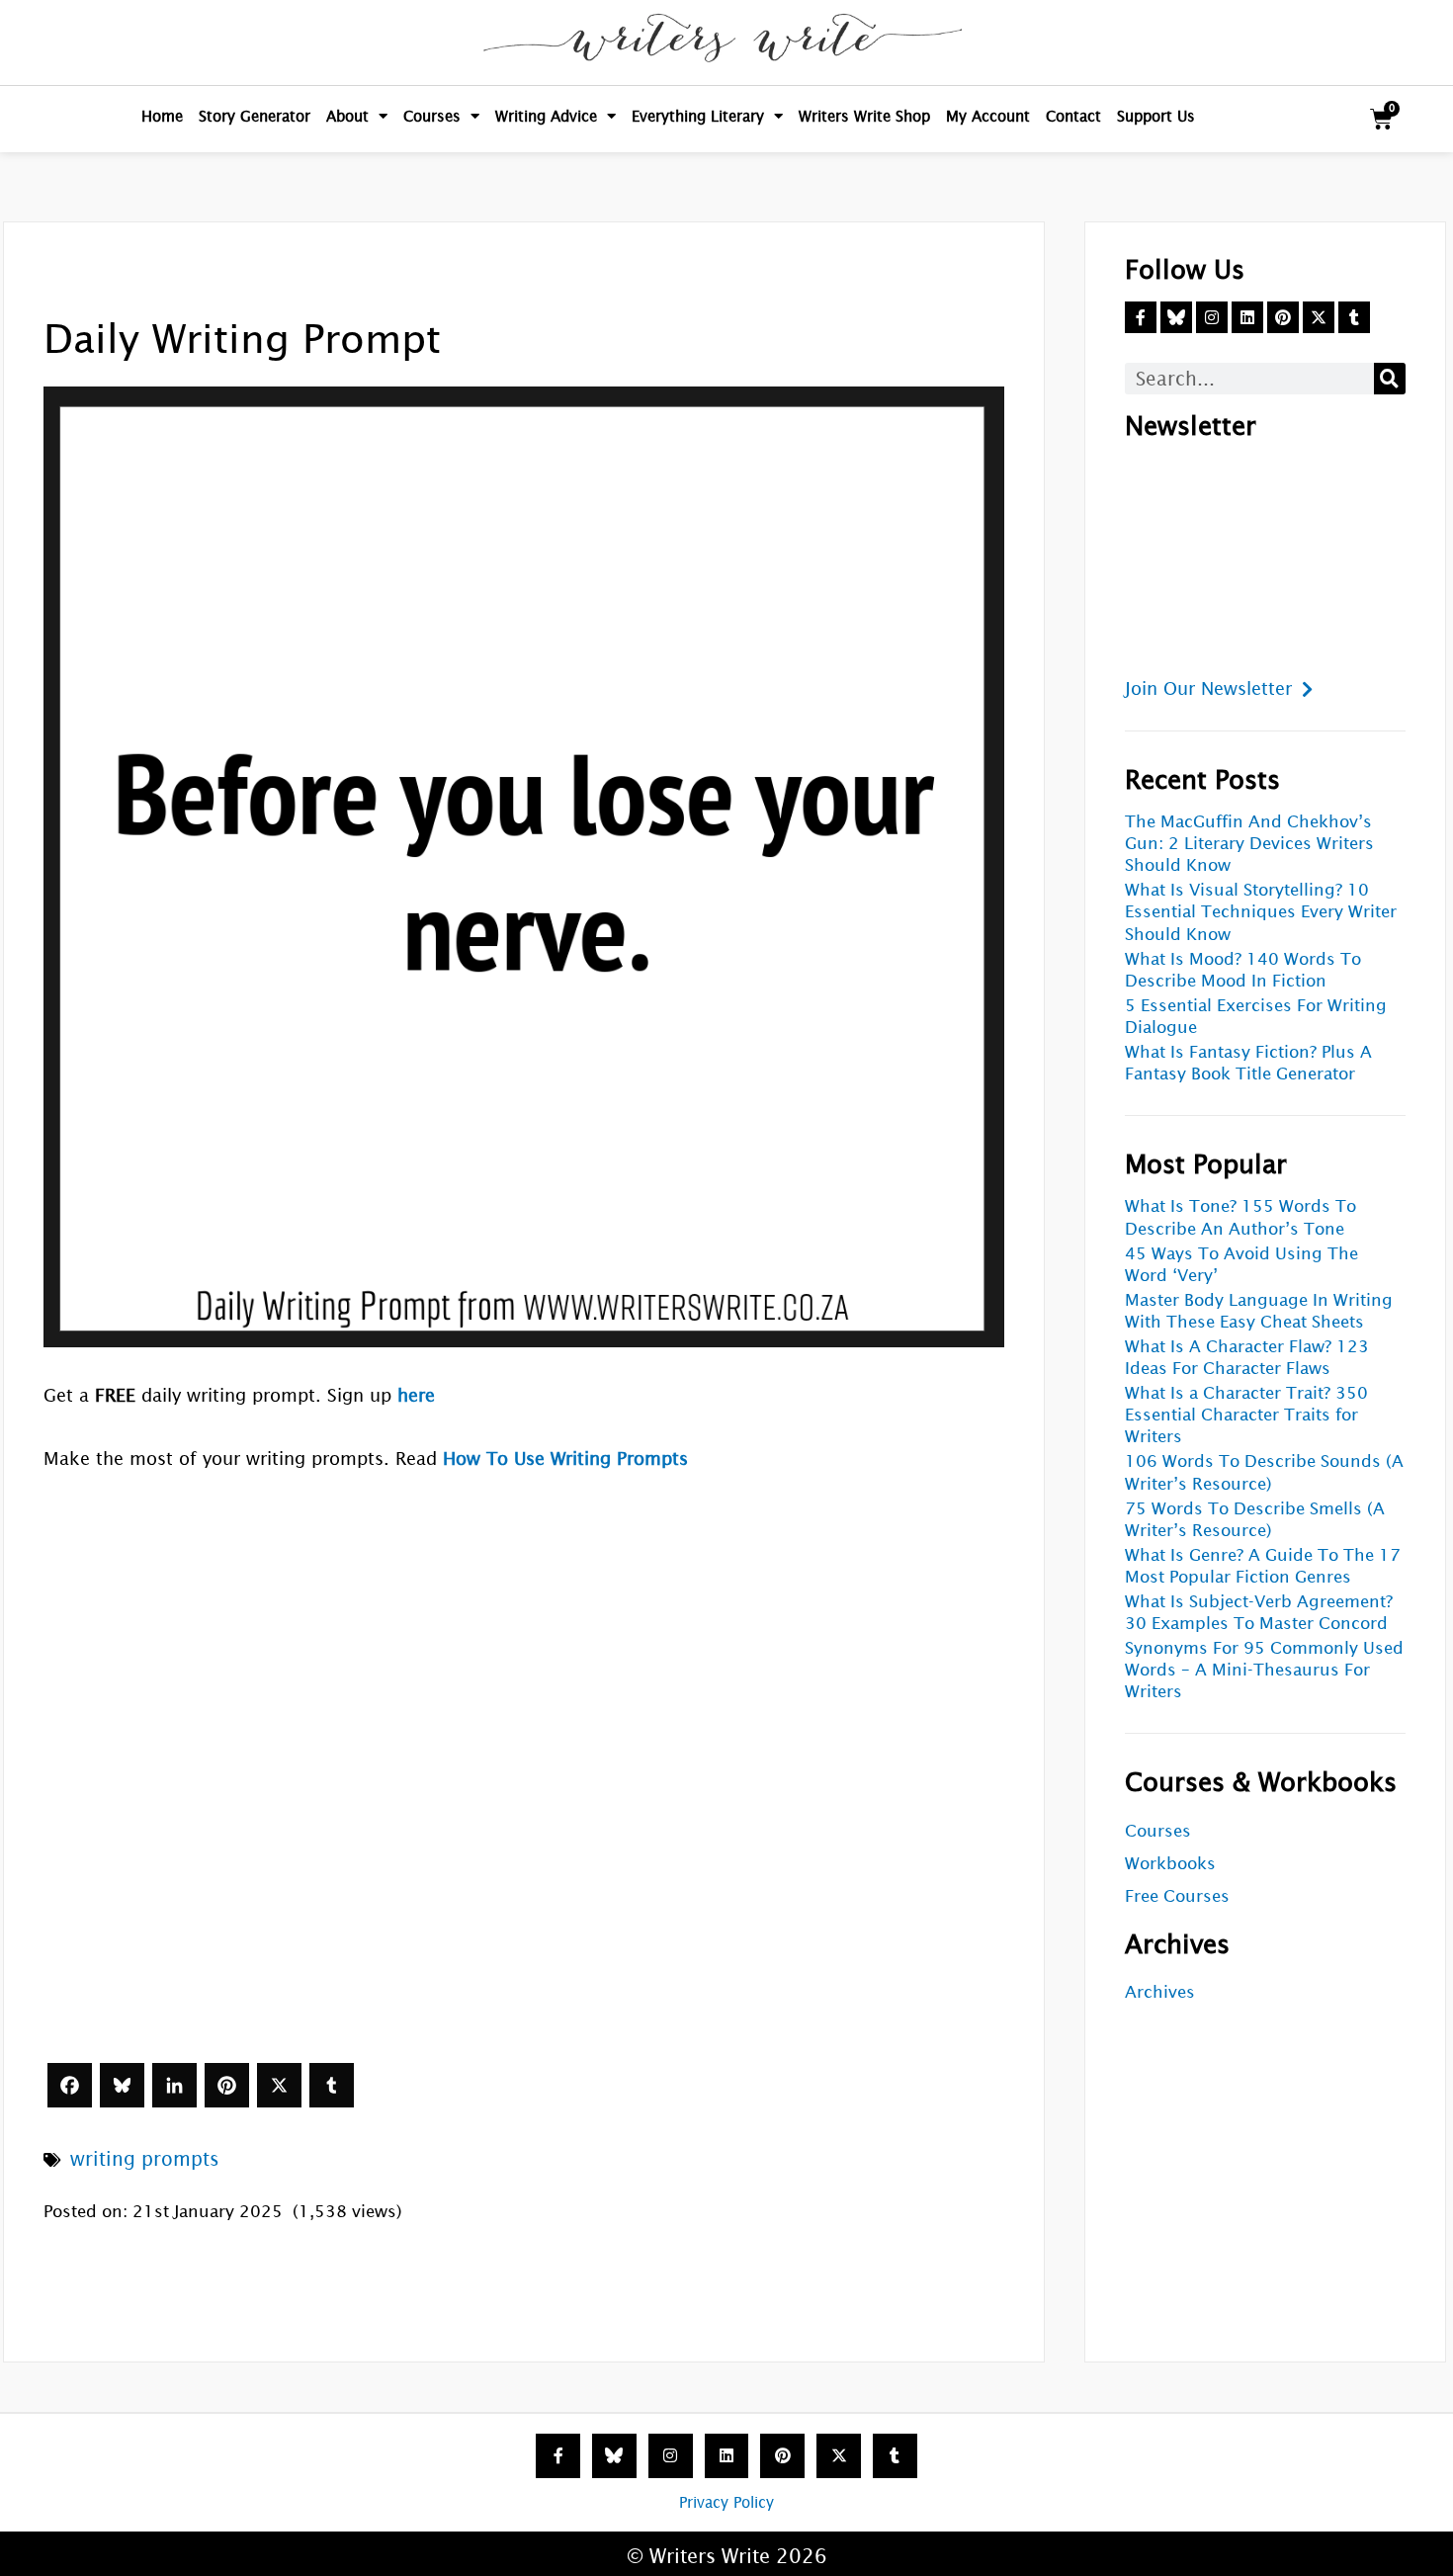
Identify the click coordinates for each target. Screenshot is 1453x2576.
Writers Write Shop (864, 116)
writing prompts (145, 2159)
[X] (279, 2085)
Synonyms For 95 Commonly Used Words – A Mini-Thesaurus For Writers (1264, 1670)
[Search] (1390, 379)
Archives (1160, 1992)
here (416, 1395)
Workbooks (1170, 1864)
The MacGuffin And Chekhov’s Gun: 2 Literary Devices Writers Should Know (1249, 844)
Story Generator (255, 116)
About (347, 116)
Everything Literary (698, 116)
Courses (432, 116)
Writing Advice (546, 116)
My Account (988, 116)
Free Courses (1177, 1896)
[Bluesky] (122, 2085)
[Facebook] (70, 2085)
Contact (1073, 116)
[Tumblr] (332, 2085)
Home (162, 116)
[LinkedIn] (174, 2085)
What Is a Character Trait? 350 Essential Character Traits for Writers (1246, 1415)
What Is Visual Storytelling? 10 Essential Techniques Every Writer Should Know (1261, 912)
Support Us (1156, 116)
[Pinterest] (227, 2085)
